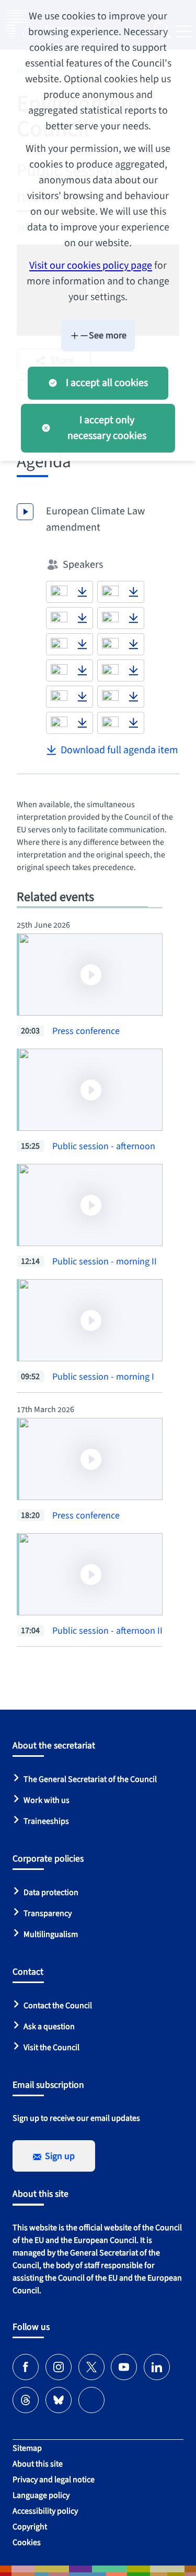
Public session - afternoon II (107, 1631)
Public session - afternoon (104, 1146)
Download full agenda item (119, 750)
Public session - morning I (103, 1377)
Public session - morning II (105, 1262)
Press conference (86, 1031)
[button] (59, 592)
